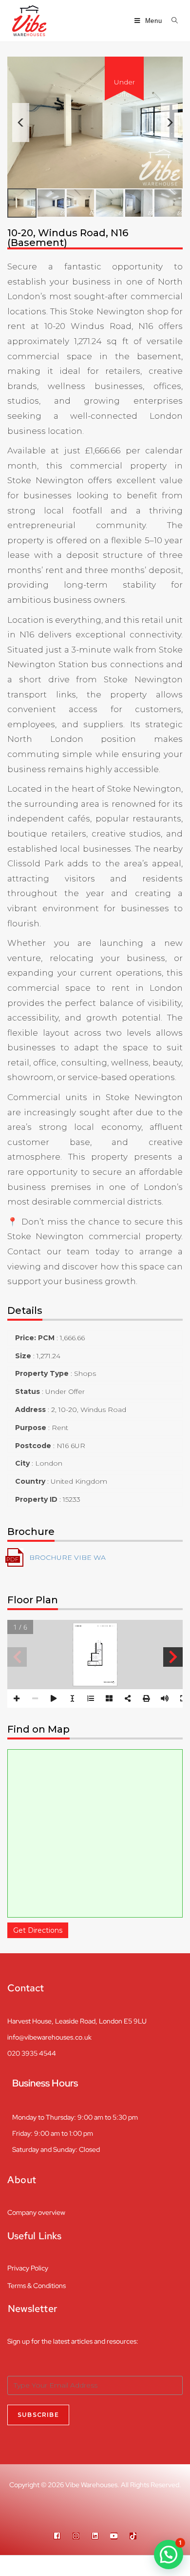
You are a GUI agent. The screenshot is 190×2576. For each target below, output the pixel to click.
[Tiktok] (133, 2536)
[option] (95, 123)
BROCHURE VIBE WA (67, 1557)
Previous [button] (21, 123)
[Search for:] (171, 21)
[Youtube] (114, 2536)
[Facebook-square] (57, 2536)
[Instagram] (76, 2536)
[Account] (143, 2566)
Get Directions (38, 1930)
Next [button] (169, 123)
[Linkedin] (95, 2536)
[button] (169, 2555)
